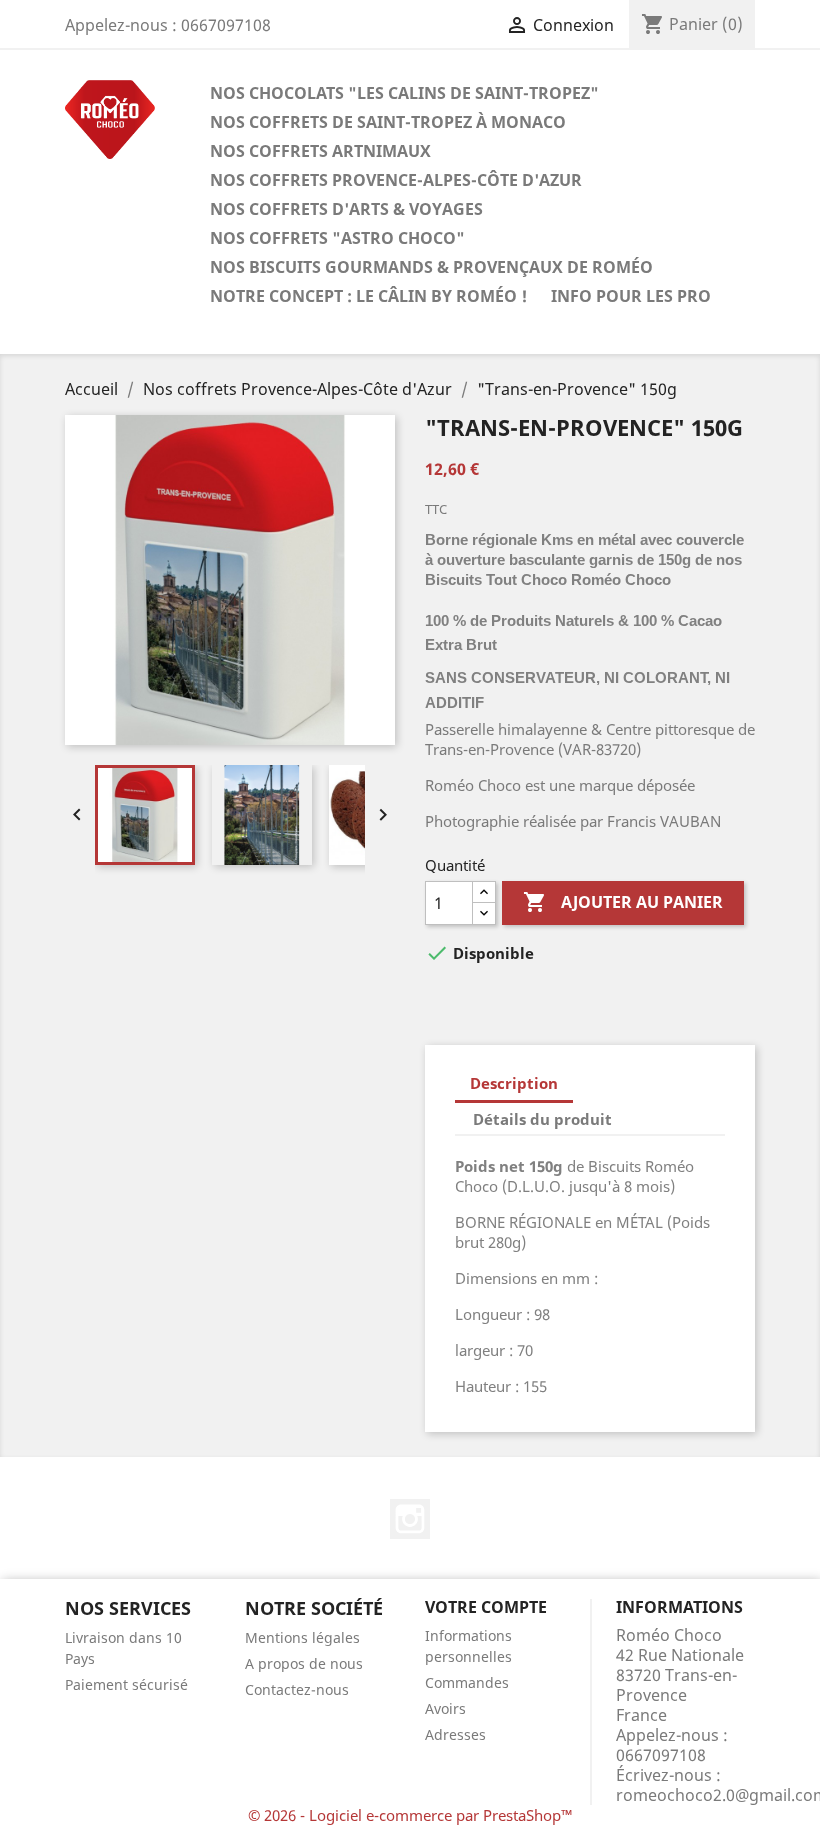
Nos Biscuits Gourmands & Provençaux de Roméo (431, 267)
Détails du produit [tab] (542, 1119)
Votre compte (486, 1607)
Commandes (467, 1682)
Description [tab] (514, 1083)
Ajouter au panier (623, 902)
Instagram (410, 1519)
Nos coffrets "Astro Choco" (337, 238)
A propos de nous (304, 1663)
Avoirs (445, 1708)
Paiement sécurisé (126, 1684)
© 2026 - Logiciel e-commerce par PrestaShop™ (410, 1815)
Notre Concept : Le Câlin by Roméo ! (368, 296)
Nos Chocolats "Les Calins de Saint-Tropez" (404, 93)
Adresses (455, 1734)
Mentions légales (302, 1637)
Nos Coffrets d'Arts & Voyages (346, 209)
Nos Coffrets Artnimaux (320, 151)
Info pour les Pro (631, 296)
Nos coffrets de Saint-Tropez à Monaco (388, 122)
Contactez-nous (297, 1689)
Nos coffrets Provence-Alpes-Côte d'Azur (396, 180)
